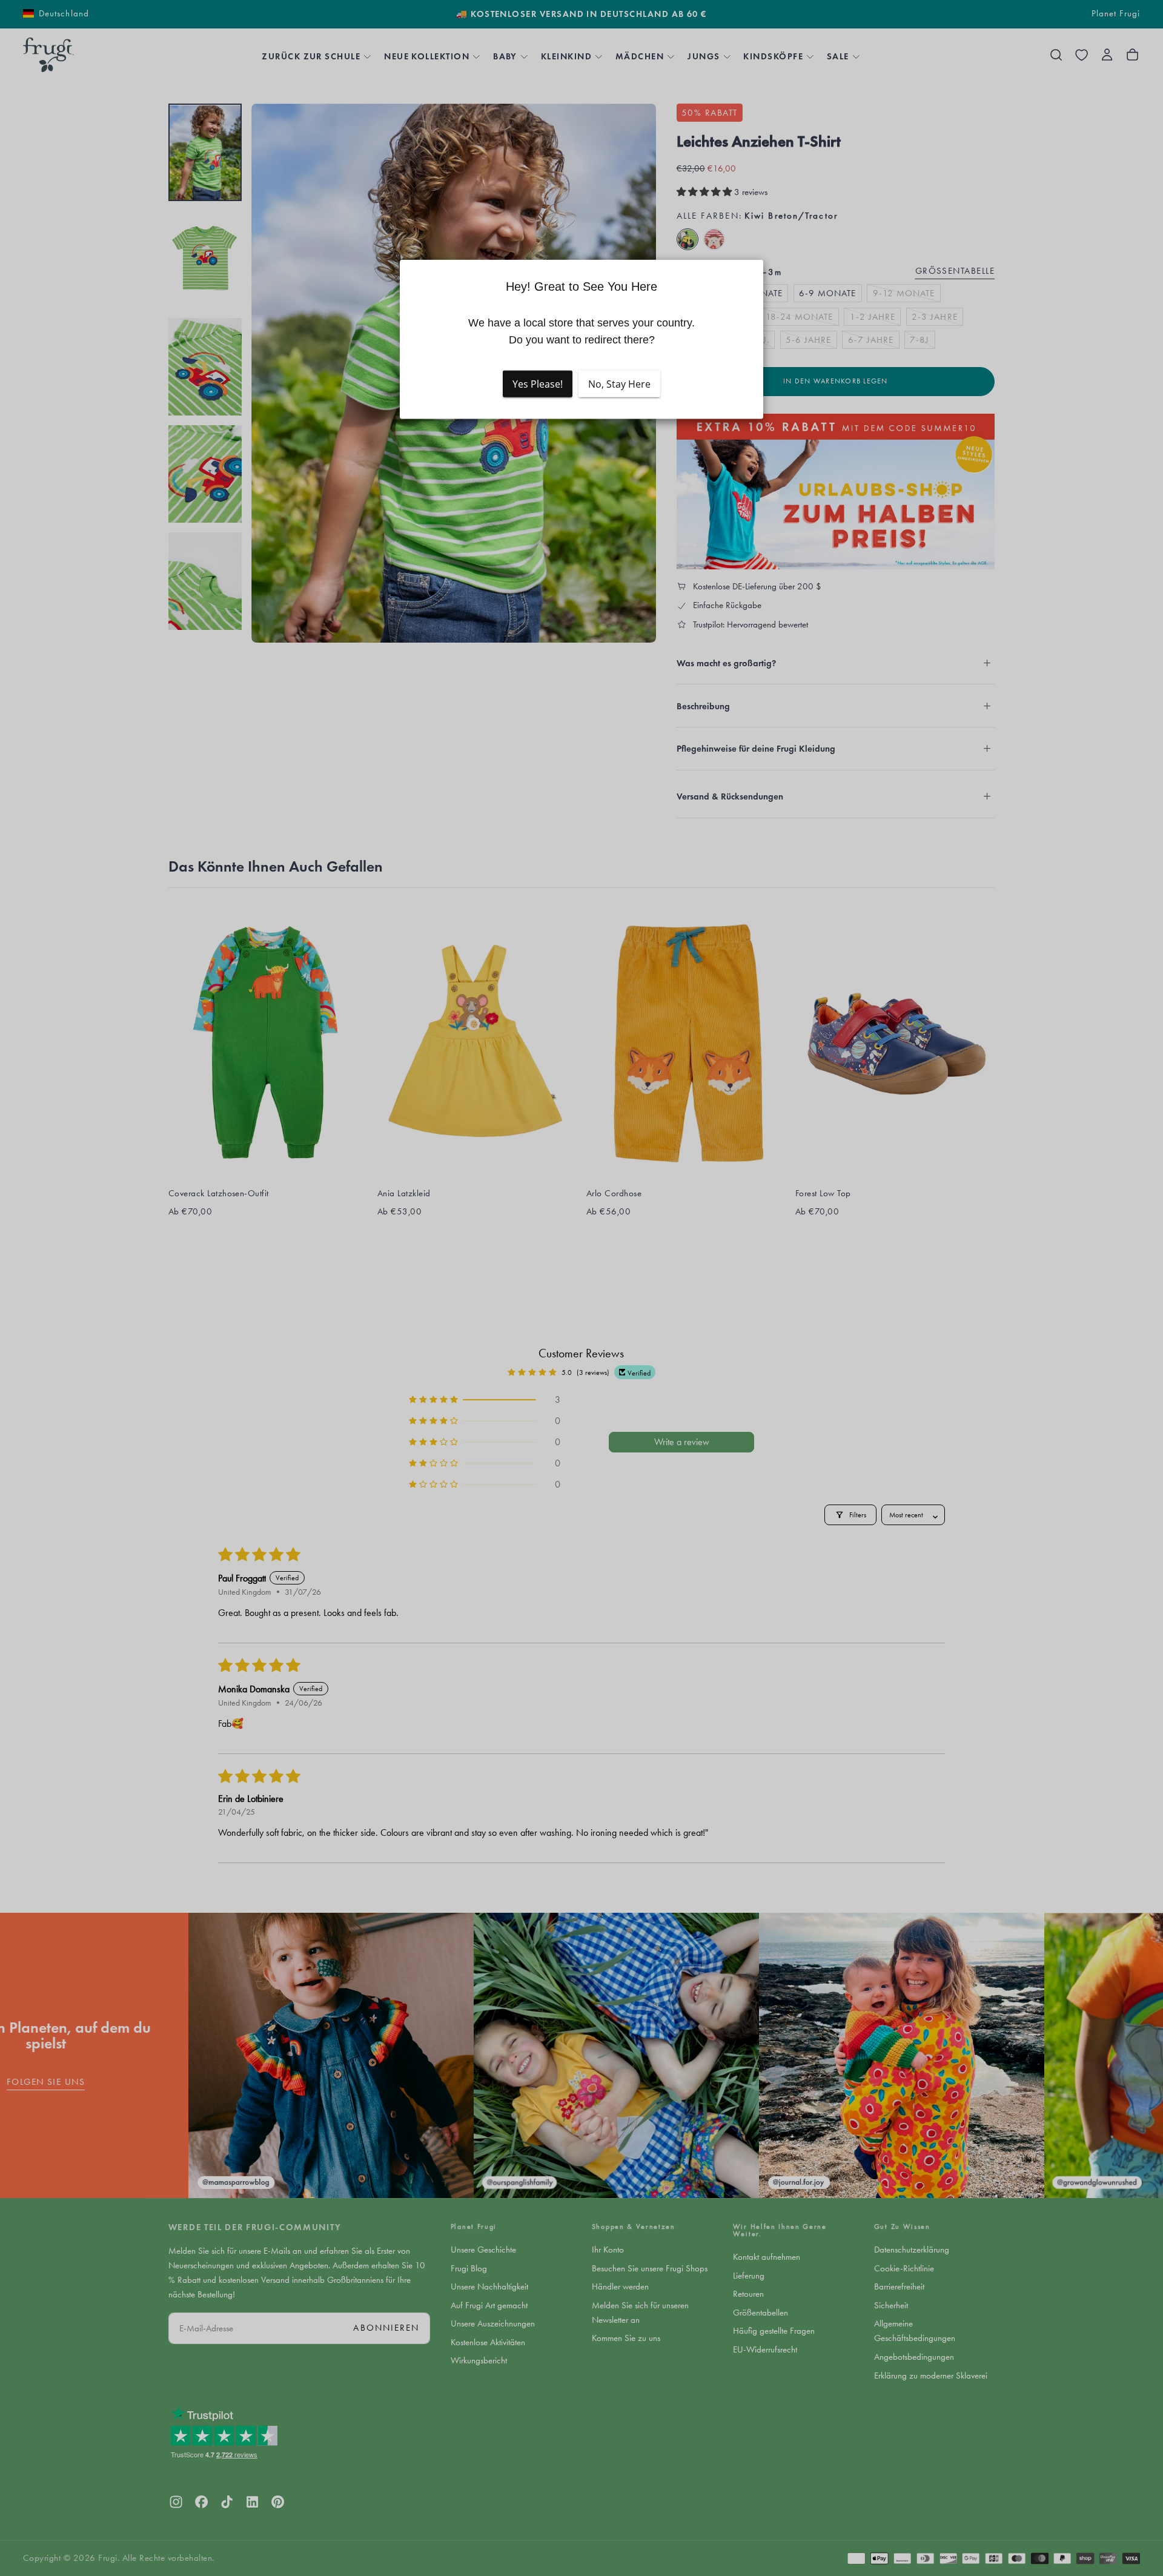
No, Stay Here (619, 384)
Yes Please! (538, 384)
